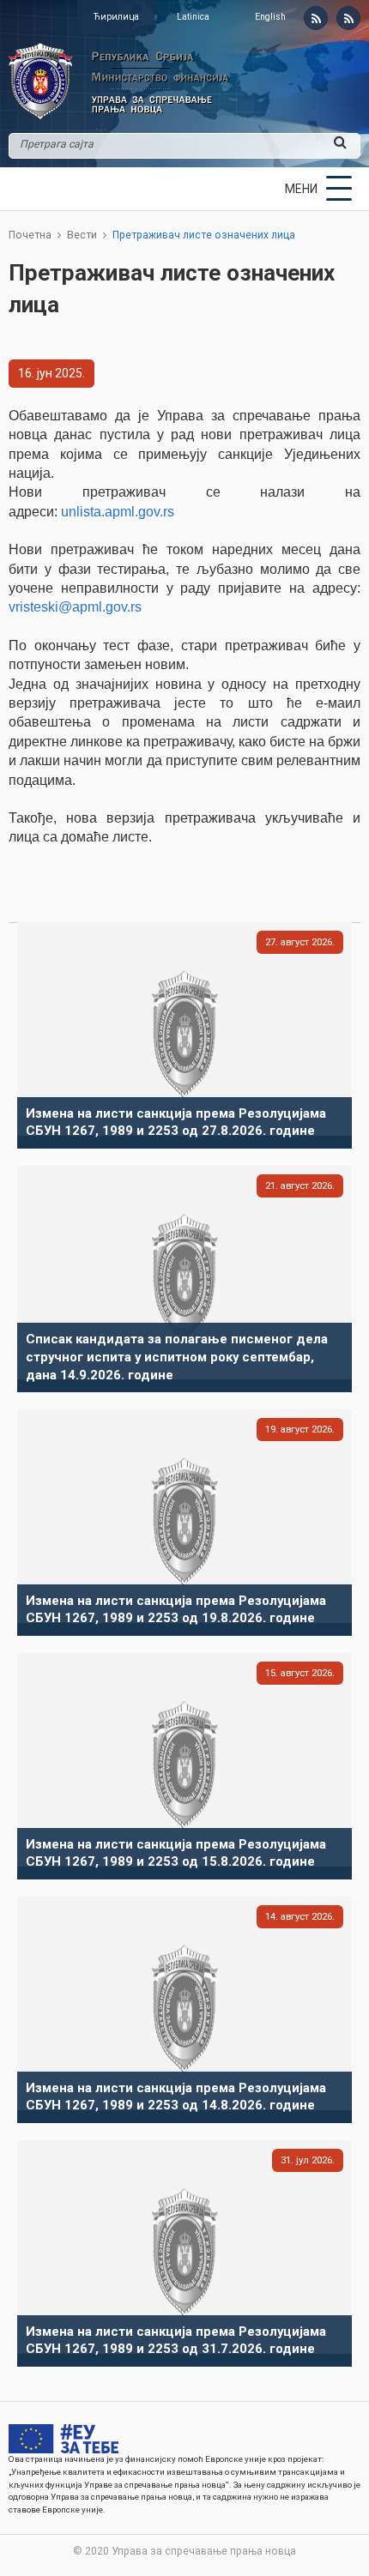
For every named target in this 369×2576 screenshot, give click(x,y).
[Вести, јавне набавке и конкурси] (316, 18)
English (270, 17)
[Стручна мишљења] (348, 18)
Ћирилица (116, 17)
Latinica (193, 17)
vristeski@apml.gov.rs (75, 607)
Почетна (30, 235)
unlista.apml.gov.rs (118, 512)
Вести (82, 235)
